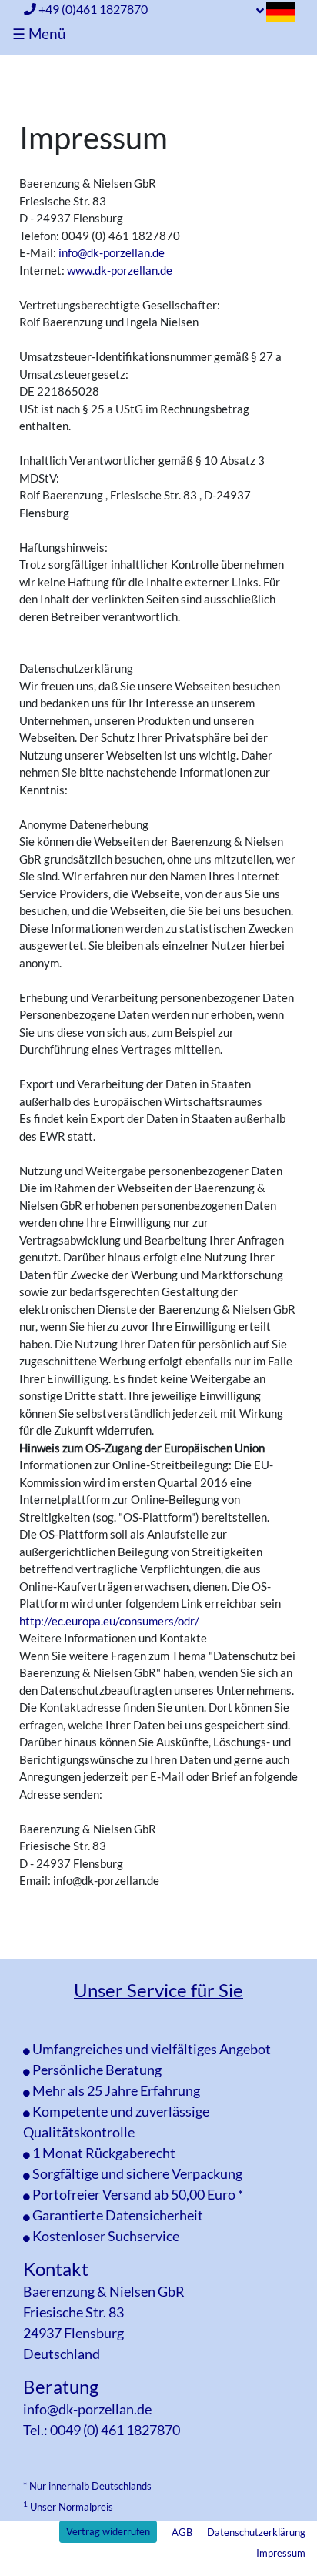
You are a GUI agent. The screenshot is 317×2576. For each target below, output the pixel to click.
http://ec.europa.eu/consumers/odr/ (109, 1621)
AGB (182, 2532)
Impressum (281, 2553)
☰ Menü (39, 33)
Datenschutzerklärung (256, 2532)
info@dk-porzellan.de (112, 252)
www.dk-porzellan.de (120, 270)
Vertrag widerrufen (108, 2531)
